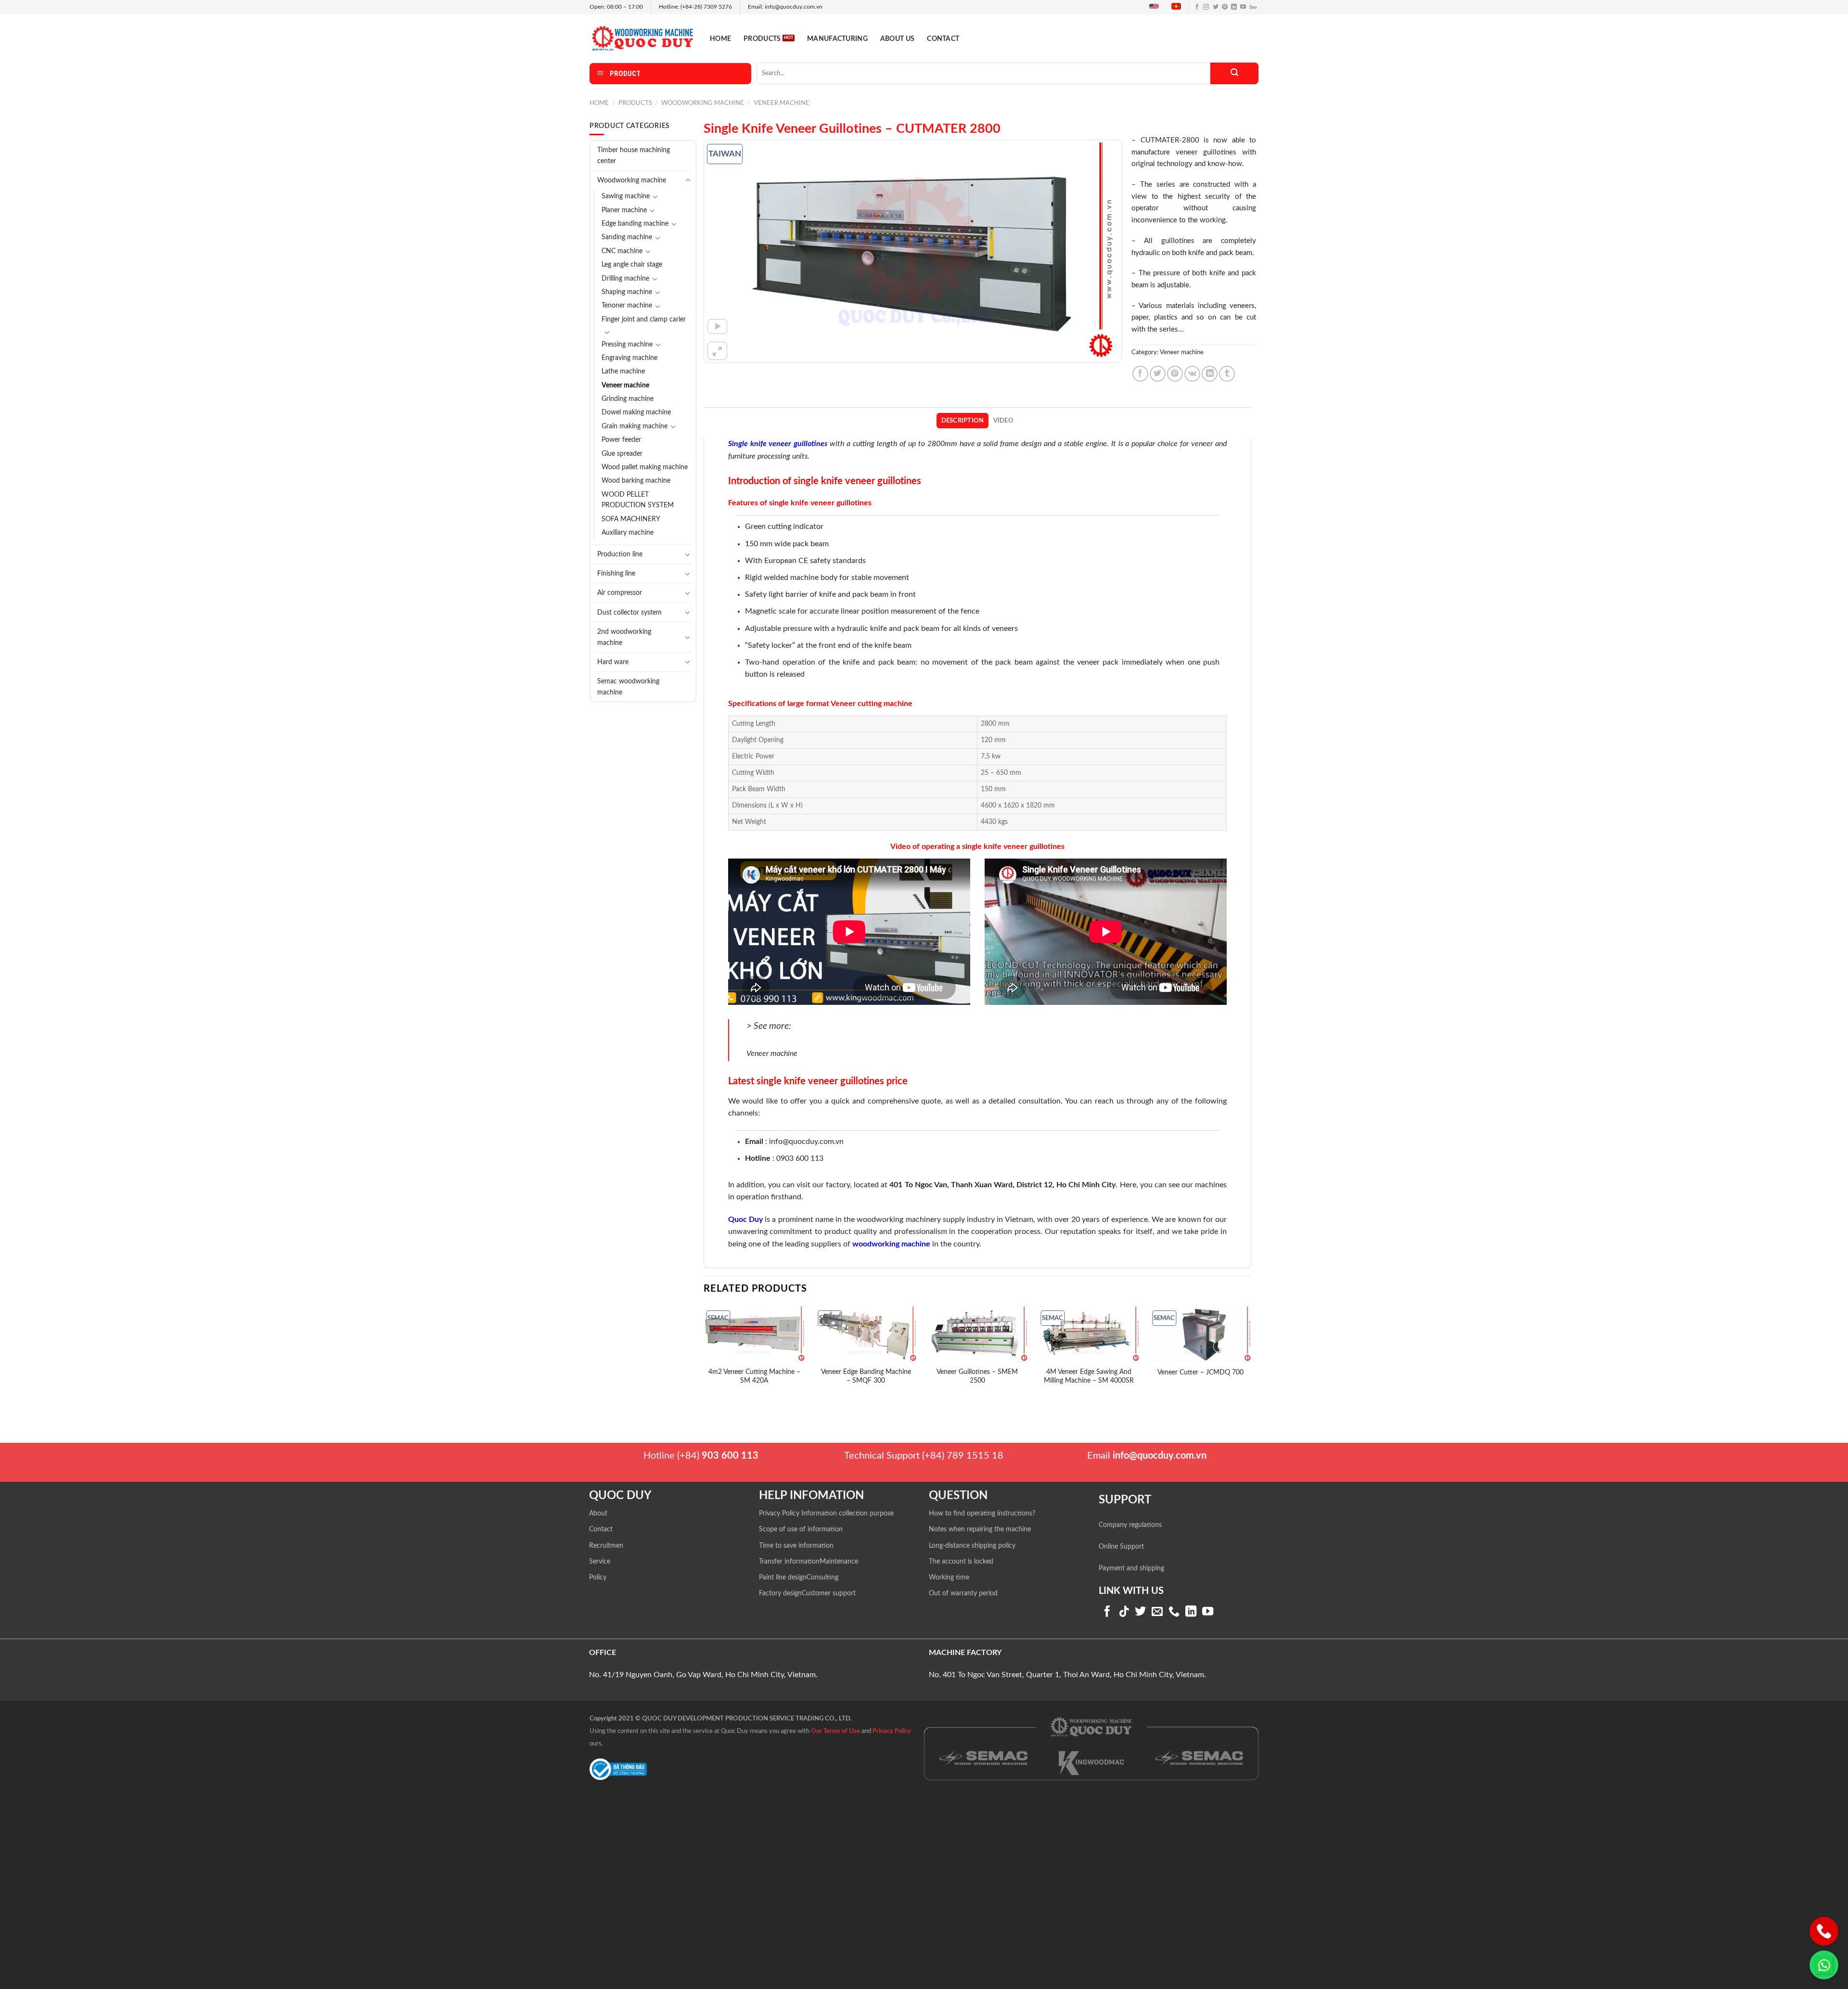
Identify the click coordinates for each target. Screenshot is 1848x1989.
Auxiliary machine (628, 533)
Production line (620, 554)
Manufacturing (837, 39)
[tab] (962, 421)
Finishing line (616, 573)
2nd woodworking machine (624, 637)
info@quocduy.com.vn (806, 1142)
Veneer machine (782, 103)
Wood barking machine (636, 481)
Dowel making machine (636, 412)
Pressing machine (627, 345)
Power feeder (621, 440)
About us (897, 39)
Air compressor (620, 593)
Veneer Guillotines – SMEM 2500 (977, 1376)
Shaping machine (627, 292)
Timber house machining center (634, 155)
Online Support (1121, 1547)
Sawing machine (626, 196)
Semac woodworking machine (628, 687)
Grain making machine (635, 426)
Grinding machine (628, 399)
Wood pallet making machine (645, 467)
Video (1003, 421)
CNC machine (622, 251)
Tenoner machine (627, 306)
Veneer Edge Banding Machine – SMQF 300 (866, 1376)
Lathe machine (623, 372)
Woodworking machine (703, 103)
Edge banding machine (635, 224)
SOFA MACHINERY (631, 519)
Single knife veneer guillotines (778, 444)
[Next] (1251, 1357)
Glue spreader (622, 454)
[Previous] (704, 1357)
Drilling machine (625, 279)
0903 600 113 (800, 1158)
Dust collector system (629, 612)
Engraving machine (629, 358)
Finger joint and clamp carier (644, 320)
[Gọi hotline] (1824, 1931)
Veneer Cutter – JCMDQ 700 (1200, 1372)
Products (762, 39)
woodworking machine (891, 1244)
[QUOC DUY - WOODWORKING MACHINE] (642, 38)
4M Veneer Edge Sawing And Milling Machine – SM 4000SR (1089, 1376)
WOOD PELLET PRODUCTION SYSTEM (638, 500)
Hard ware (613, 662)
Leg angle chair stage (632, 265)
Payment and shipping (1131, 1568)
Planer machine (624, 210)
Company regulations (1130, 1525)
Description (963, 421)
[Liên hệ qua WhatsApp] (1824, 1965)
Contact (943, 39)
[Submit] (1234, 73)
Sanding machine (627, 237)
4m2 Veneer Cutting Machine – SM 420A (754, 1376)
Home (720, 39)
